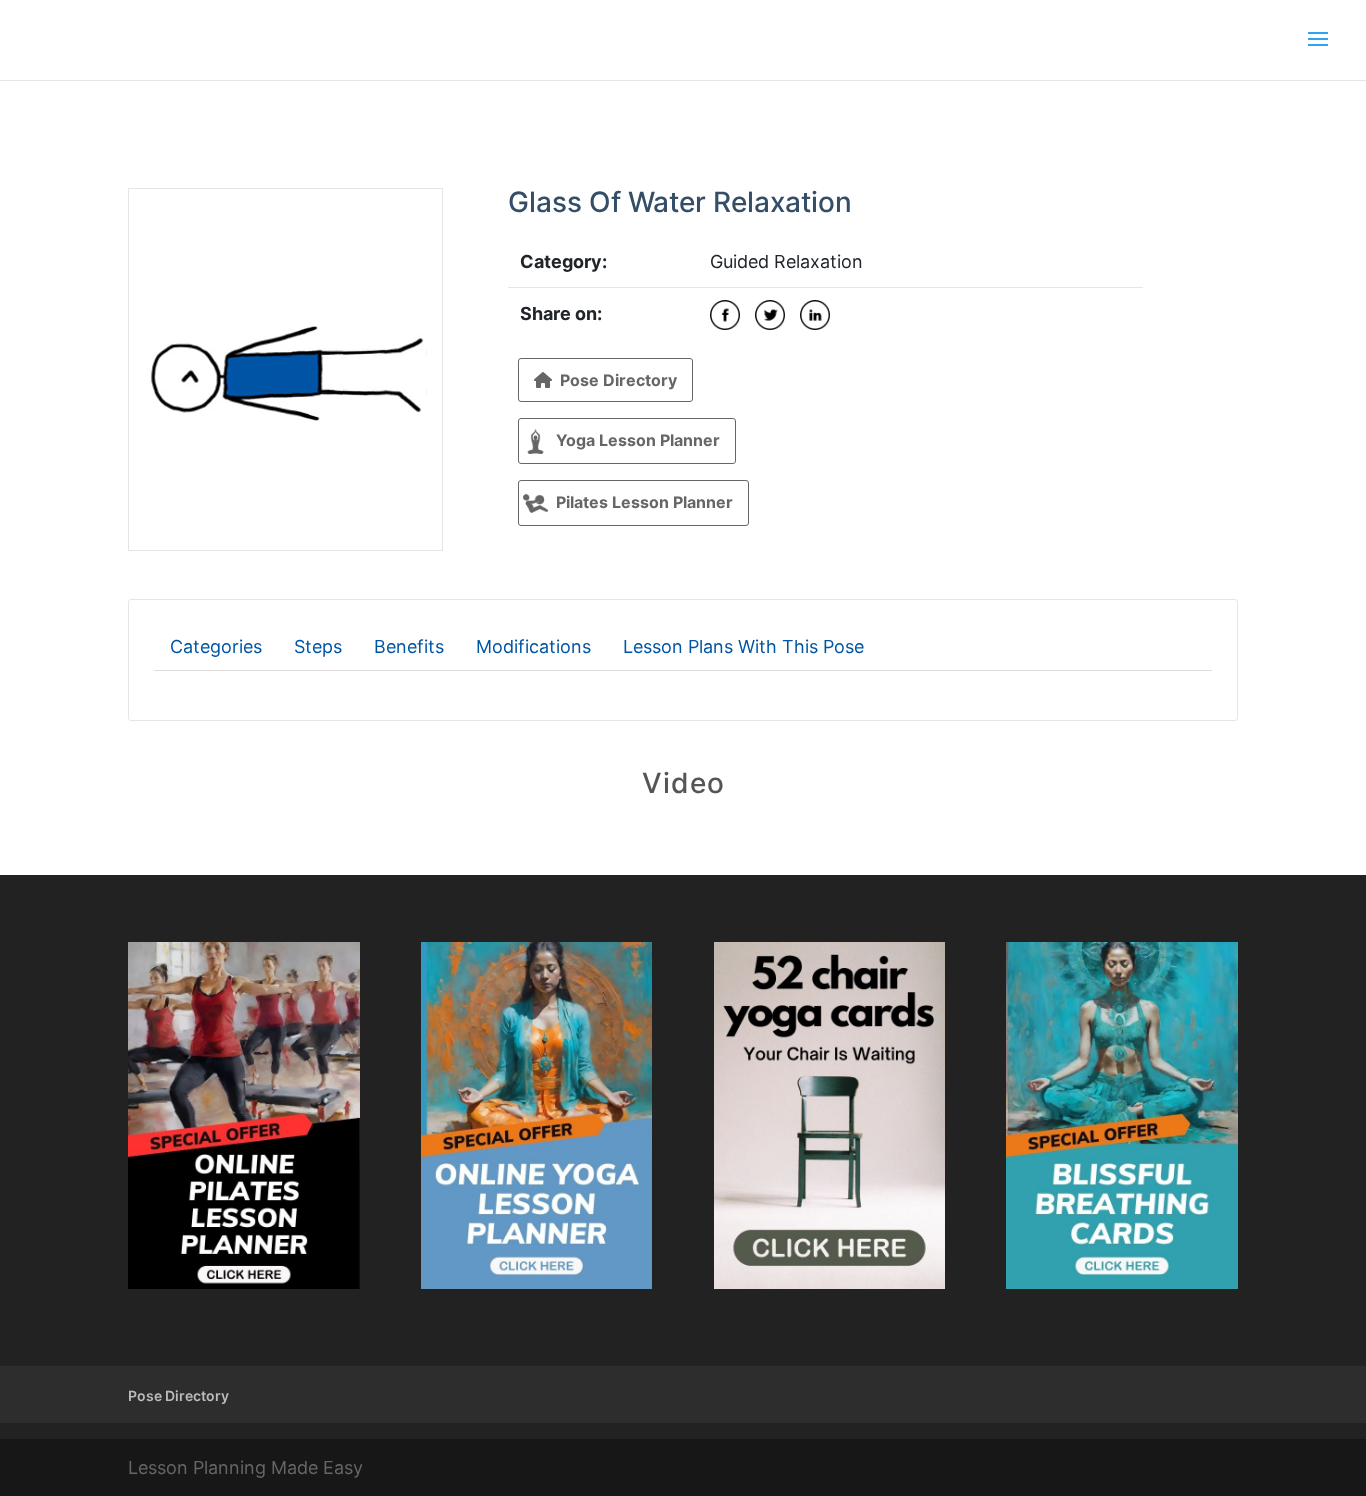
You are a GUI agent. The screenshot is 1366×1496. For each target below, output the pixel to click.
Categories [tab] (216, 646)
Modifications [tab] (533, 646)
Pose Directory (618, 380)
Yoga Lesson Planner (638, 440)
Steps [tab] (318, 646)
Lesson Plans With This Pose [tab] (743, 646)
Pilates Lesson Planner (644, 502)
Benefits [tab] (409, 646)
